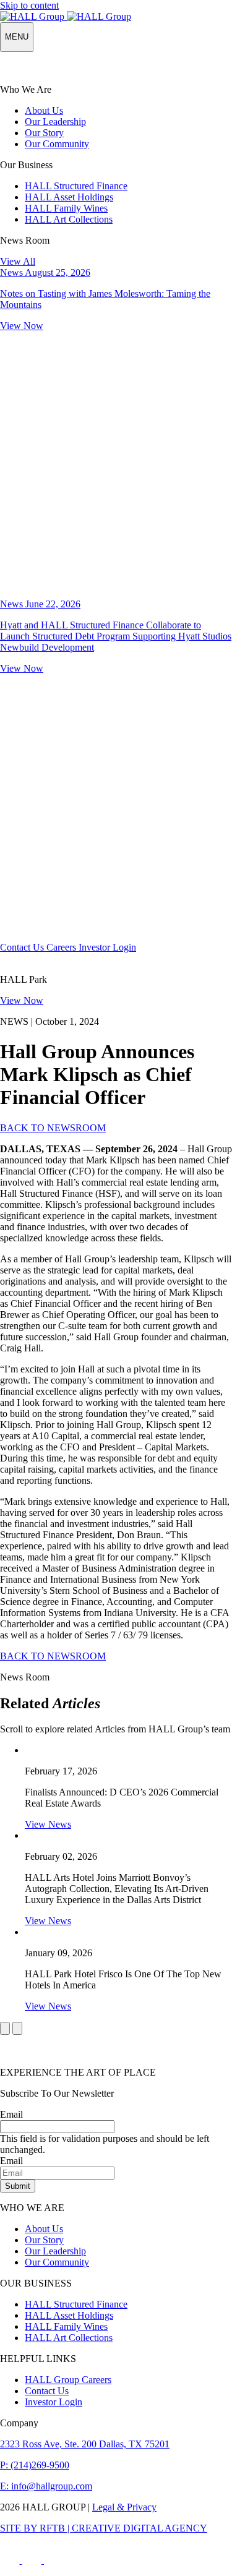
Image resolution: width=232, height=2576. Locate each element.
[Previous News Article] (5, 2028)
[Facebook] (11, 2560)
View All (18, 261)
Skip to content (29, 5)
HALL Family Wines (66, 208)
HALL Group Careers (68, 2380)
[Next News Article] (17, 2028)
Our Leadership (55, 122)
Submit (18, 2186)
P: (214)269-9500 (35, 2465)
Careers (62, 947)
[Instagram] (33, 2560)
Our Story (44, 133)
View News (48, 1824)
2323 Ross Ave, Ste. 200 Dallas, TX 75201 (85, 2444)
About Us (44, 110)
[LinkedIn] (54, 2560)
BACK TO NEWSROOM (53, 1128)
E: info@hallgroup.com (46, 2486)
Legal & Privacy (124, 2507)
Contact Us (23, 947)
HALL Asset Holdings (69, 197)
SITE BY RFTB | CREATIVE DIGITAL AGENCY (104, 2528)
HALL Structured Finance (76, 186)
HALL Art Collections (69, 219)
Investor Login (107, 947)
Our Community (57, 144)
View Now (22, 1000)
